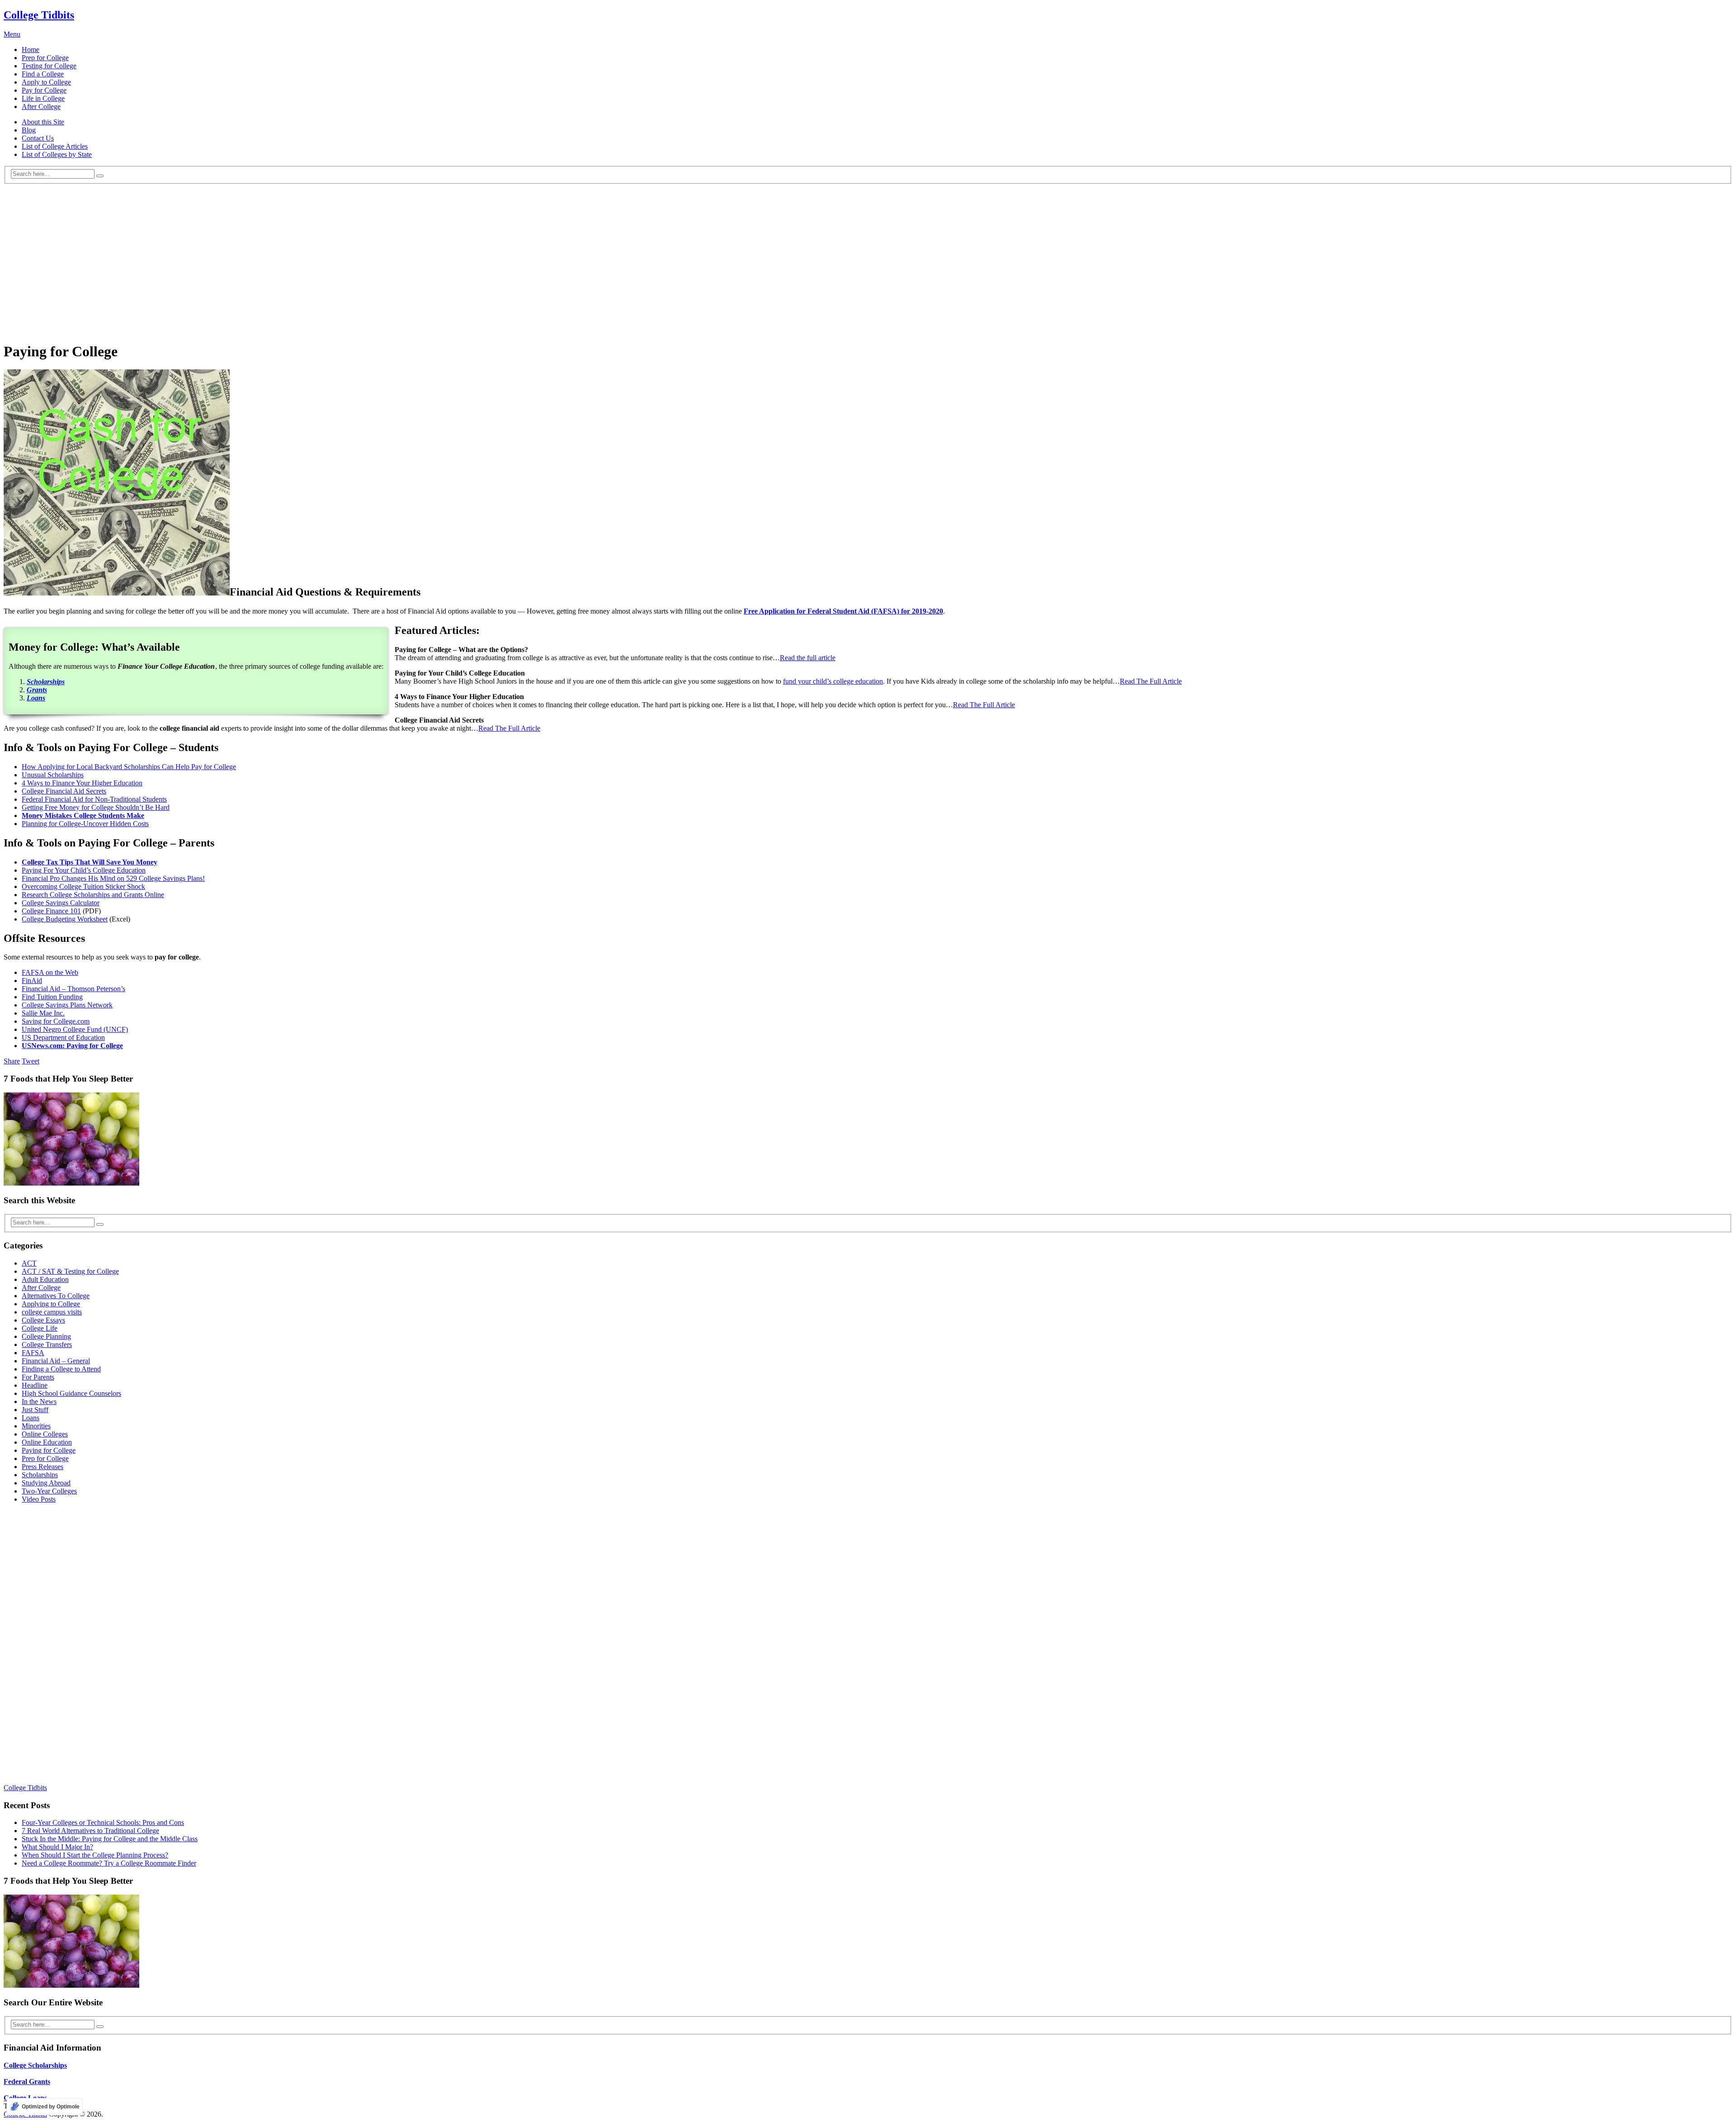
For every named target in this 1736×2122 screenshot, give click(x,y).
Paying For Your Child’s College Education (84, 870)
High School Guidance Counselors (71, 1393)
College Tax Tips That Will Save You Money (90, 862)
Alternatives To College (56, 1296)
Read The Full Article (1151, 681)
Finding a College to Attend (61, 1369)
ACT (29, 1263)
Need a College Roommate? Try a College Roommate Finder (109, 1863)
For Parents (38, 1377)
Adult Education (45, 1279)
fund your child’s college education (833, 681)
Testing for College (49, 66)
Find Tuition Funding (52, 997)
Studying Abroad (46, 1483)
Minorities (36, 1426)
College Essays (43, 1320)
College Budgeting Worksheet (65, 919)
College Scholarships (35, 2065)
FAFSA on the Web (50, 972)
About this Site (43, 122)
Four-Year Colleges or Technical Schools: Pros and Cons (103, 1822)
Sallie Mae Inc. (43, 1013)
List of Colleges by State (57, 154)
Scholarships (40, 1475)
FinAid (32, 981)
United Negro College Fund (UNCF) (75, 1029)
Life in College (43, 98)
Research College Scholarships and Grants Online (93, 895)
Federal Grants (27, 2082)
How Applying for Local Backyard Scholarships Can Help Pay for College (129, 767)
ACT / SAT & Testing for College (70, 1271)
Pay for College (44, 90)
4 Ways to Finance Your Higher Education (82, 783)
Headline (35, 1385)
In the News (39, 1401)
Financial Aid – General (56, 1361)
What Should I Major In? (57, 1847)
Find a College (43, 74)
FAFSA (33, 1353)
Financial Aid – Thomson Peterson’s (73, 989)
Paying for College (49, 1450)
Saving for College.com (56, 1021)
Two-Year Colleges (49, 1491)
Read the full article (808, 658)
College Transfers (47, 1345)
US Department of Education (63, 1037)
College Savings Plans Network (67, 1005)
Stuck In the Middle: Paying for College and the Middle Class (110, 1839)
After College (41, 106)
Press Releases (42, 1467)
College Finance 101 (51, 911)
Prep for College (45, 58)
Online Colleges (45, 1434)
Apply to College (46, 82)
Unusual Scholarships (53, 775)
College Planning (46, 1336)
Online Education (47, 1442)
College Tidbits (39, 15)
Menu (12, 34)
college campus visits (52, 1312)
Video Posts (39, 1499)
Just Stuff (35, 1410)
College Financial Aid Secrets (64, 791)
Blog (29, 130)
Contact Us (38, 138)
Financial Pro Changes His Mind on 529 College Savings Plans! (113, 878)
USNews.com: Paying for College (72, 1046)
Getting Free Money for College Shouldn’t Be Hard (96, 807)
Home (31, 50)
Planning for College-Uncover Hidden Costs (85, 824)
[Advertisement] (868, 270)
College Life (40, 1328)
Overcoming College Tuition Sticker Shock (83, 886)
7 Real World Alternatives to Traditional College (90, 1831)
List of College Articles (55, 146)
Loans (31, 1418)
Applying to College (51, 1304)
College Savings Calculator (61, 903)
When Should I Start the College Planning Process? (95, 1855)
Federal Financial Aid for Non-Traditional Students (94, 799)
